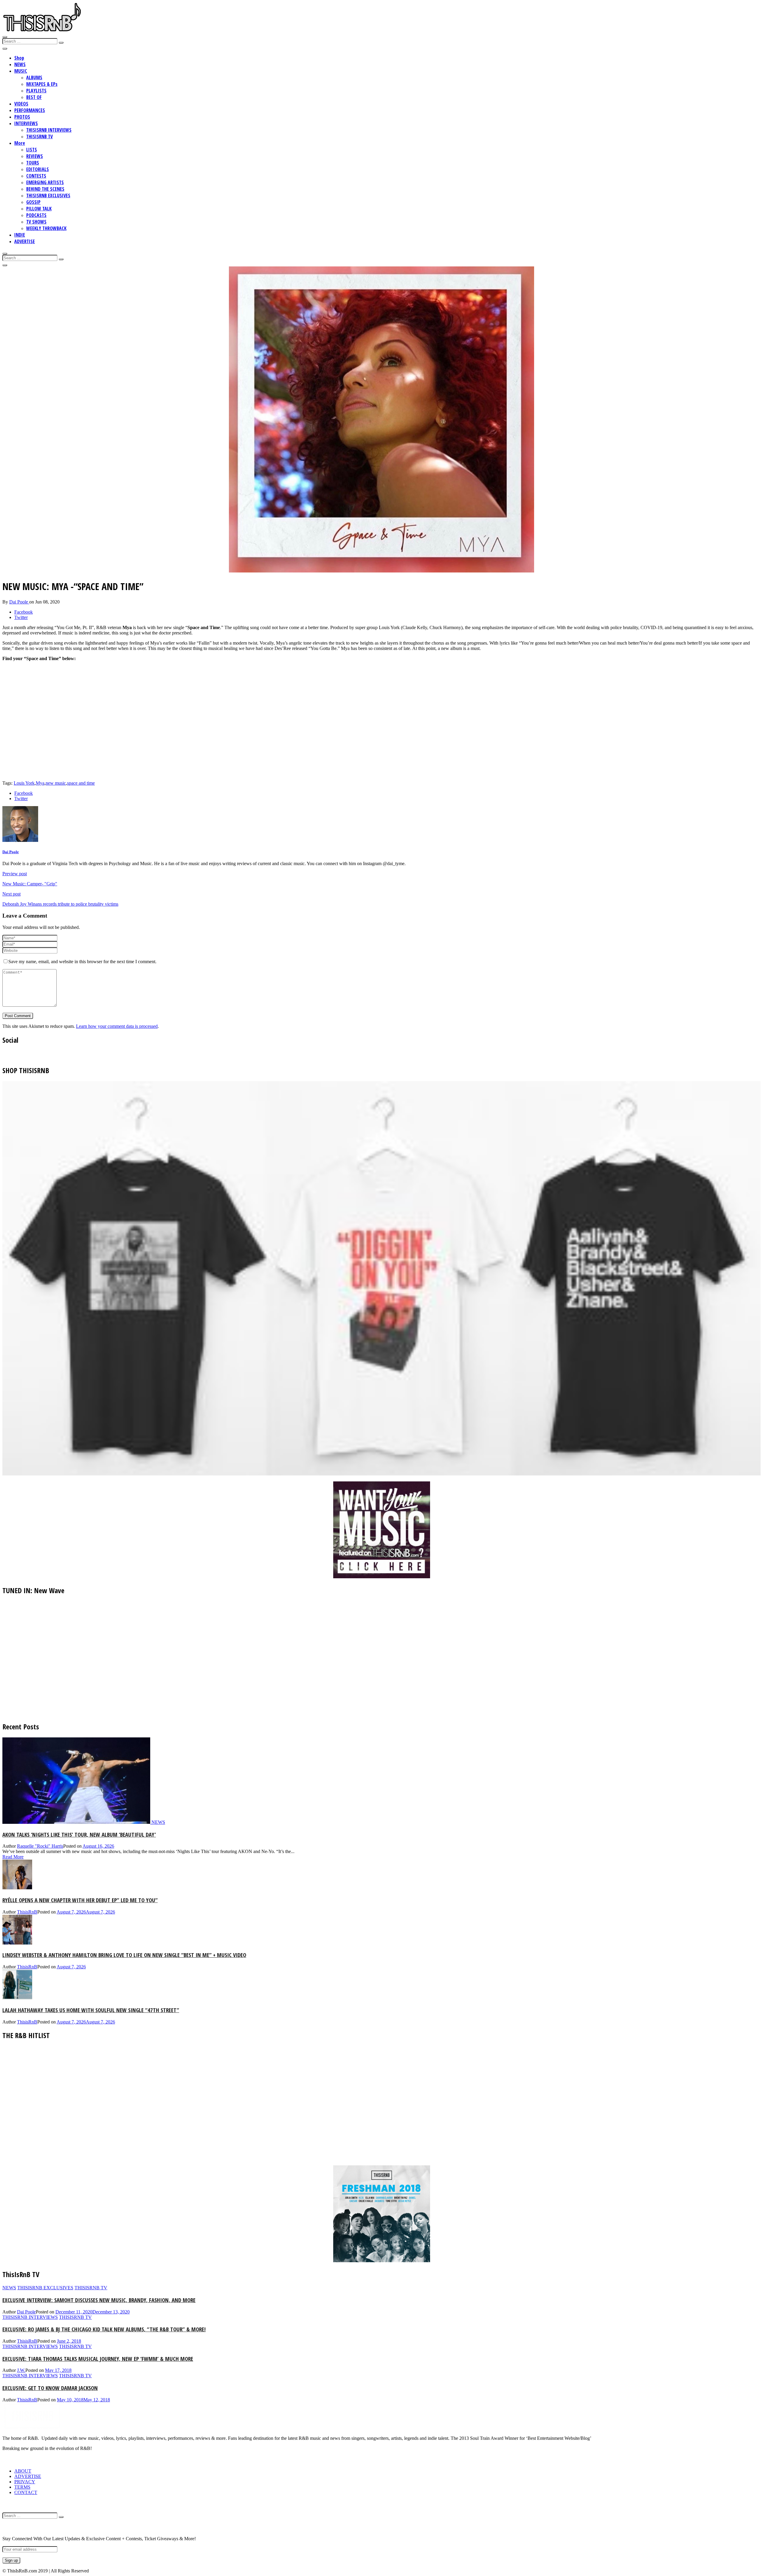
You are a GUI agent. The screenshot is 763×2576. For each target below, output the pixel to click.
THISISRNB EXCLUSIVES (48, 195)
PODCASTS (36, 215)
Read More (13, 1857)
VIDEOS (21, 104)
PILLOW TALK (39, 209)
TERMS (22, 2487)
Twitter (21, 617)
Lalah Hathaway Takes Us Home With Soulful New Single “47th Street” (91, 2010)
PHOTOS (22, 117)
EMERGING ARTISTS (45, 182)
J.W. (21, 2370)
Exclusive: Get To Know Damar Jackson (50, 2388)
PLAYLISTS (36, 91)
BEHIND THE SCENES (45, 189)
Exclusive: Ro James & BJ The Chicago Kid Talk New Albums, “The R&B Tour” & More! (104, 2329)
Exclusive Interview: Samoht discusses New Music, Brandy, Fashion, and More (99, 2300)
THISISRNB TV (39, 136)
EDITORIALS (38, 169)
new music (56, 783)
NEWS (20, 64)
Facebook (24, 612)
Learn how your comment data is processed (117, 1026)
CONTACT (26, 2492)
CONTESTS (36, 176)
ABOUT (23, 2471)
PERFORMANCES (30, 110)
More (20, 143)
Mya (40, 783)
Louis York (24, 783)
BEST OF (34, 97)
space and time (81, 783)
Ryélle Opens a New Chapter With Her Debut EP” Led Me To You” (80, 1900)
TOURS (33, 163)
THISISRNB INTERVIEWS (49, 130)
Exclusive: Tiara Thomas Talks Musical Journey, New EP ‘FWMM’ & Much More (98, 2359)
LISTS (32, 150)
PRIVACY (25, 2482)
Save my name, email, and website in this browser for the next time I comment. (82, 962)
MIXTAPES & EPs (42, 84)
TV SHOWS (36, 222)
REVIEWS (35, 156)
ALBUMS (34, 77)
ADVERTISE (25, 241)
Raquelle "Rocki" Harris (40, 1846)
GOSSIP (33, 202)
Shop (19, 58)
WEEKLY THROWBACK (46, 228)
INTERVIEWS (26, 123)
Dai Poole (19, 602)
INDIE (20, 235)
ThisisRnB (27, 1912)
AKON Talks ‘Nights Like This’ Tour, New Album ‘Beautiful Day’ (79, 1834)
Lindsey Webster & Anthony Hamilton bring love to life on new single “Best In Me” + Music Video (124, 1955)
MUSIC (21, 71)
